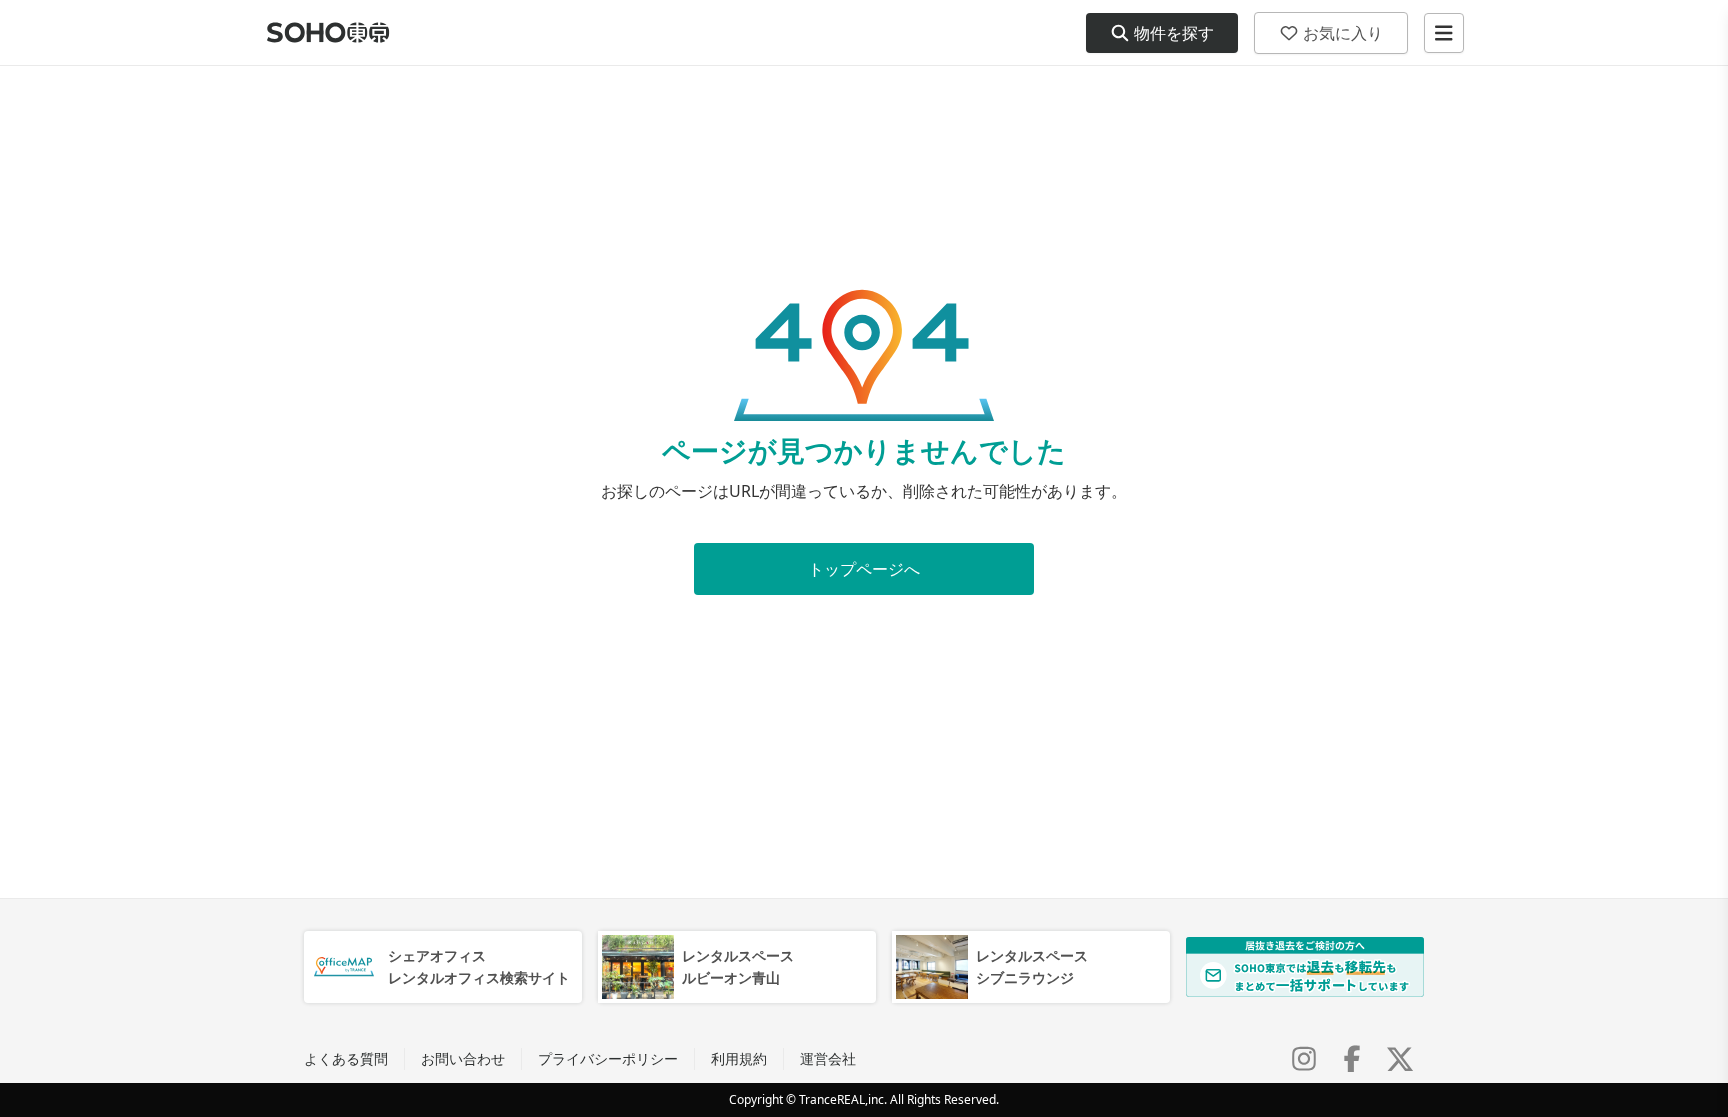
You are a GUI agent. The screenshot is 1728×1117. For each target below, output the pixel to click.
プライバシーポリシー (608, 1058)
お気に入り (1343, 33)
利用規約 (739, 1058)
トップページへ (864, 569)
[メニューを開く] (1444, 33)
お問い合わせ (463, 1058)
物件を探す (1174, 33)
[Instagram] (1304, 1059)
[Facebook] (1352, 1059)
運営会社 (828, 1058)
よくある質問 (346, 1058)
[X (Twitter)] (1400, 1059)
